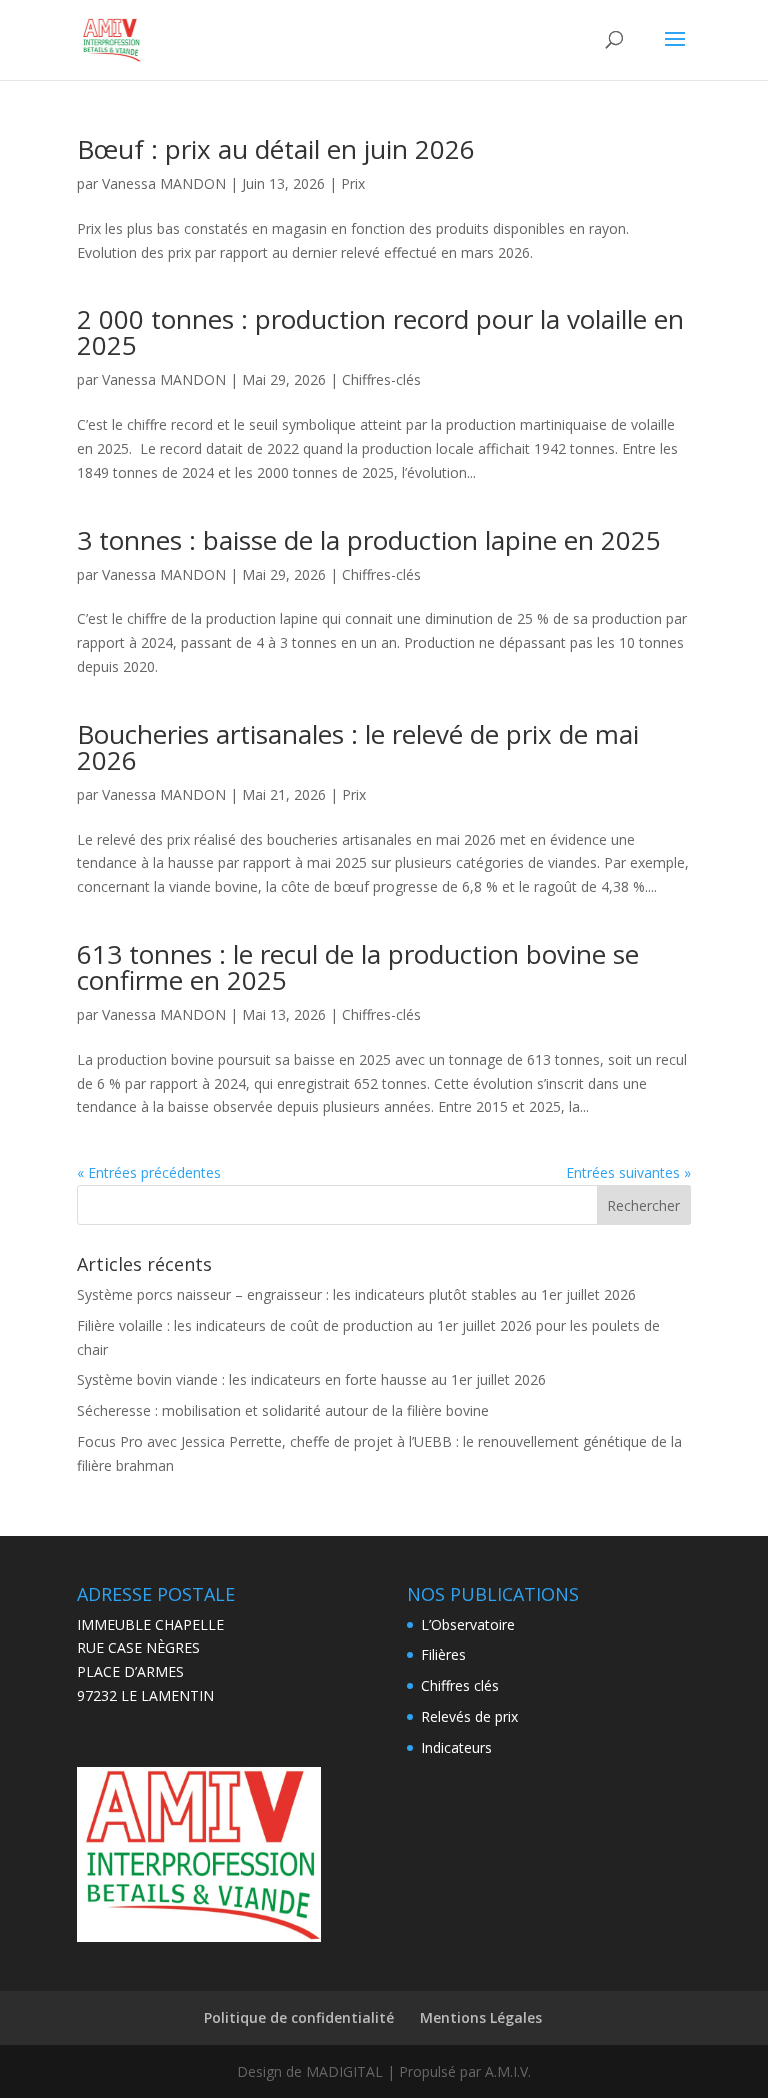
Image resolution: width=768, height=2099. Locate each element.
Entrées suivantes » (628, 1172)
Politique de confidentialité (299, 2017)
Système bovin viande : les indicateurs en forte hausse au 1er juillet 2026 (311, 1379)
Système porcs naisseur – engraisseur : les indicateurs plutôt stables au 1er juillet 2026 (356, 1294)
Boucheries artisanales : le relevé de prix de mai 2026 (358, 747)
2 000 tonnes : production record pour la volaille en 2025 (380, 332)
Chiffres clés (460, 1685)
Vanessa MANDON (164, 183)
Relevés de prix (469, 1716)
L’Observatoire (468, 1624)
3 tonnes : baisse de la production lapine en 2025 (369, 540)
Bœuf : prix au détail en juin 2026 (276, 149)
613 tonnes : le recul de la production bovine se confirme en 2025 (358, 967)
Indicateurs (456, 1747)
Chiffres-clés (381, 379)
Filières (443, 1654)
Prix (353, 183)
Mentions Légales (481, 2017)
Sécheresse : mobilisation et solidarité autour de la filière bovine (283, 1410)
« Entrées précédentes (149, 1172)
